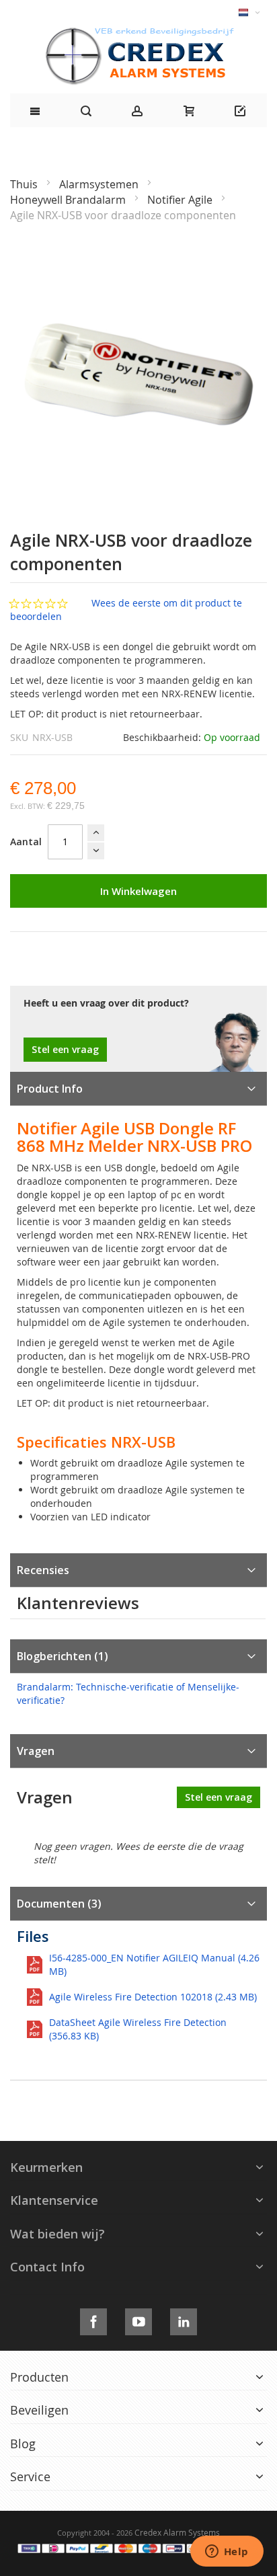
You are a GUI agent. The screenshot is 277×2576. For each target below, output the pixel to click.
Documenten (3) (59, 1904)
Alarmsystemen (100, 184)
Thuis (25, 184)
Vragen (36, 1751)
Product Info (50, 1089)
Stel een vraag (65, 1049)
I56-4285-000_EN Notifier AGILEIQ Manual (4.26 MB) (154, 1964)
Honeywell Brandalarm (69, 200)
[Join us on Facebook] (93, 2319)
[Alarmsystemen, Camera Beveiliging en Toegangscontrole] (138, 31)
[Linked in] (184, 2319)
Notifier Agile (181, 200)
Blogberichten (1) (63, 1656)
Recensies (43, 1570)
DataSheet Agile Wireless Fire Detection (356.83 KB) (138, 2029)
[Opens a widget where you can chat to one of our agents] (227, 2552)
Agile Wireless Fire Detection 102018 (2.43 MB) (153, 1997)
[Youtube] (138, 2319)
